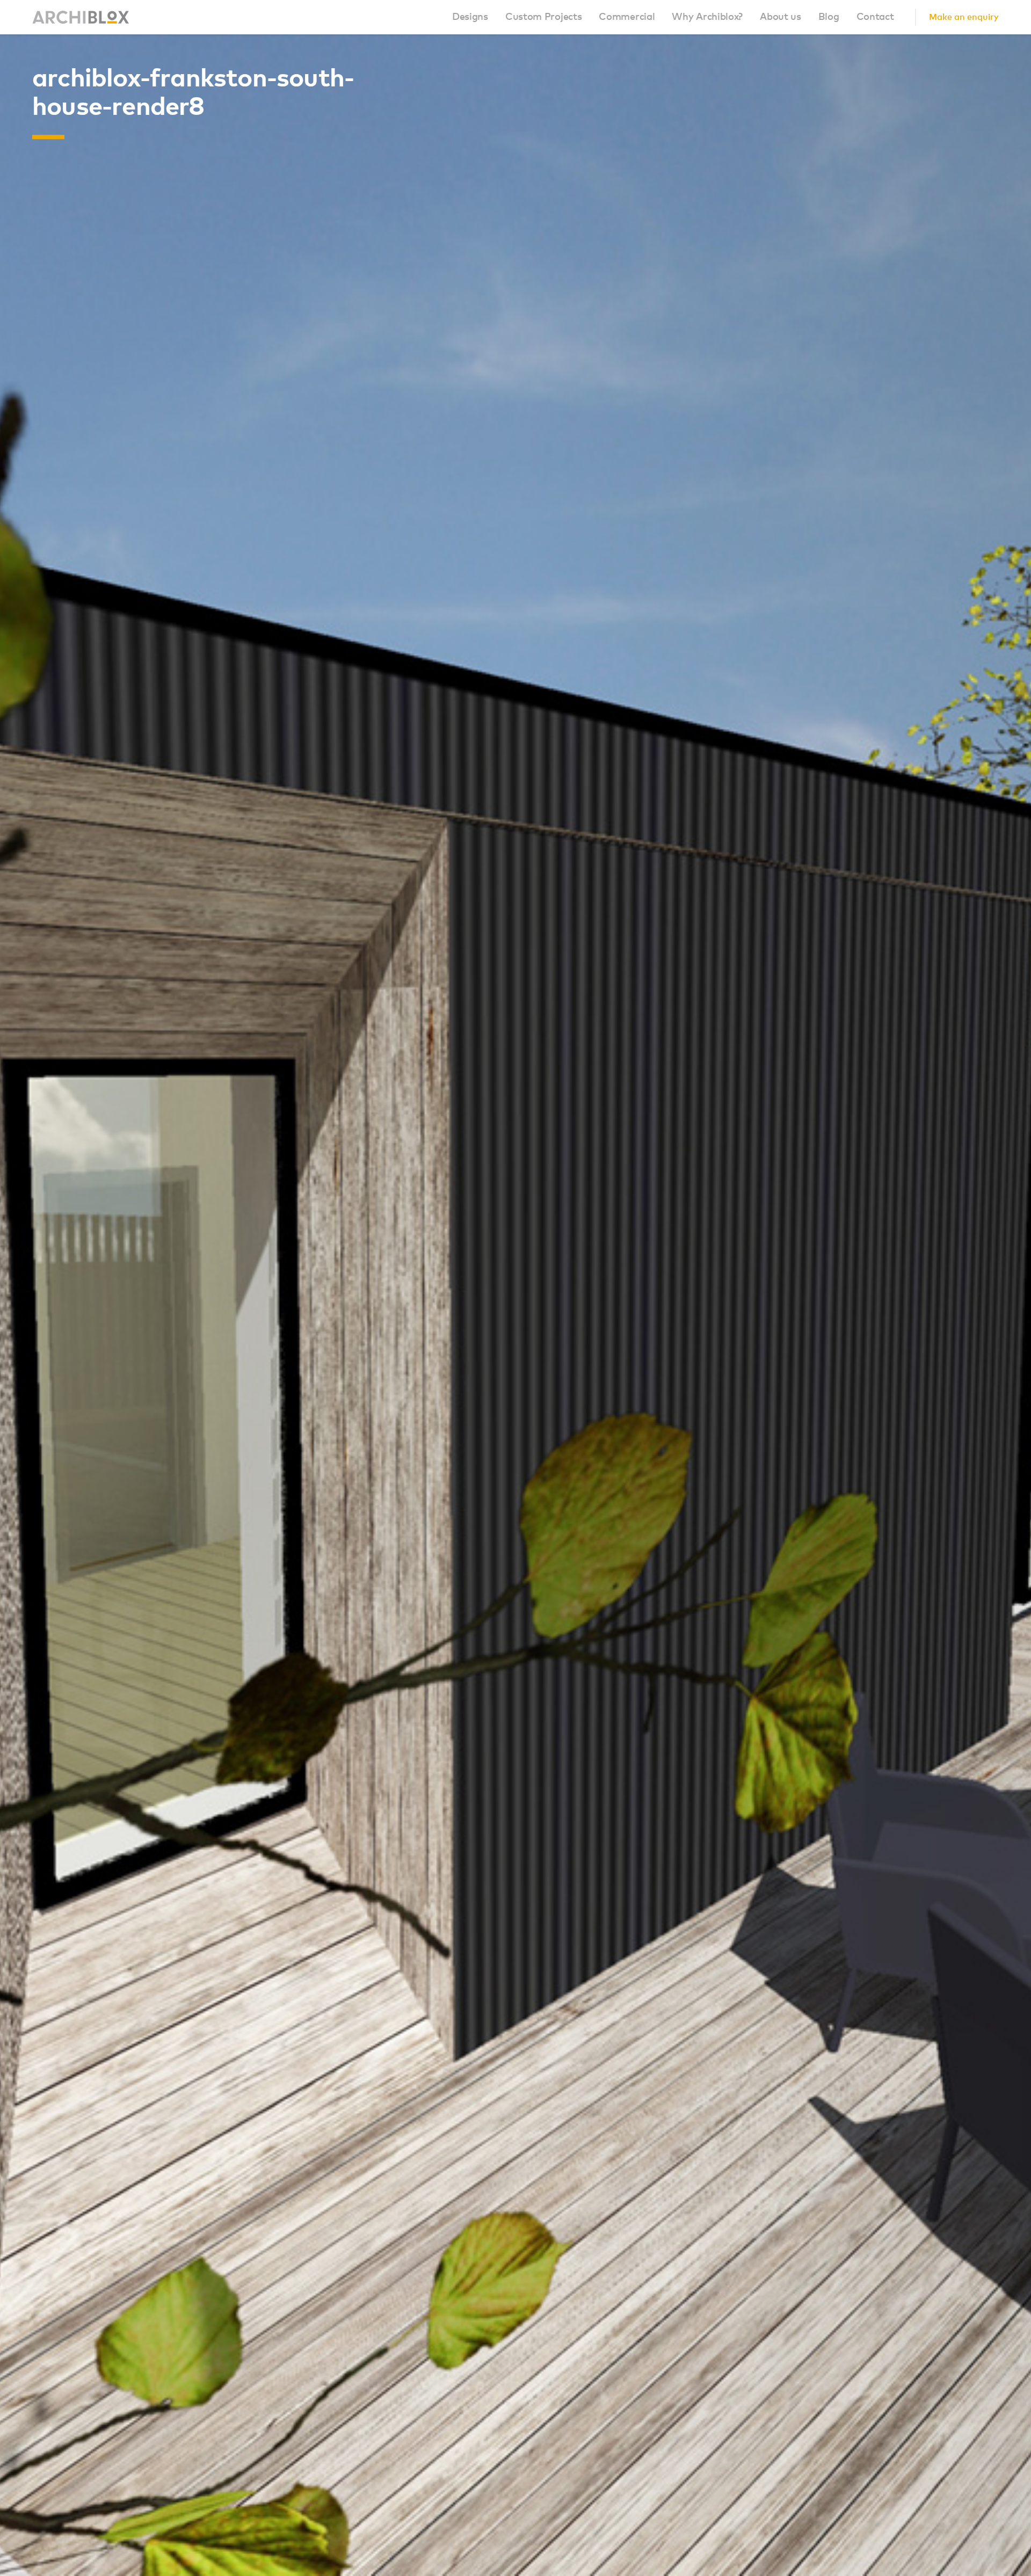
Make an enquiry (964, 17)
